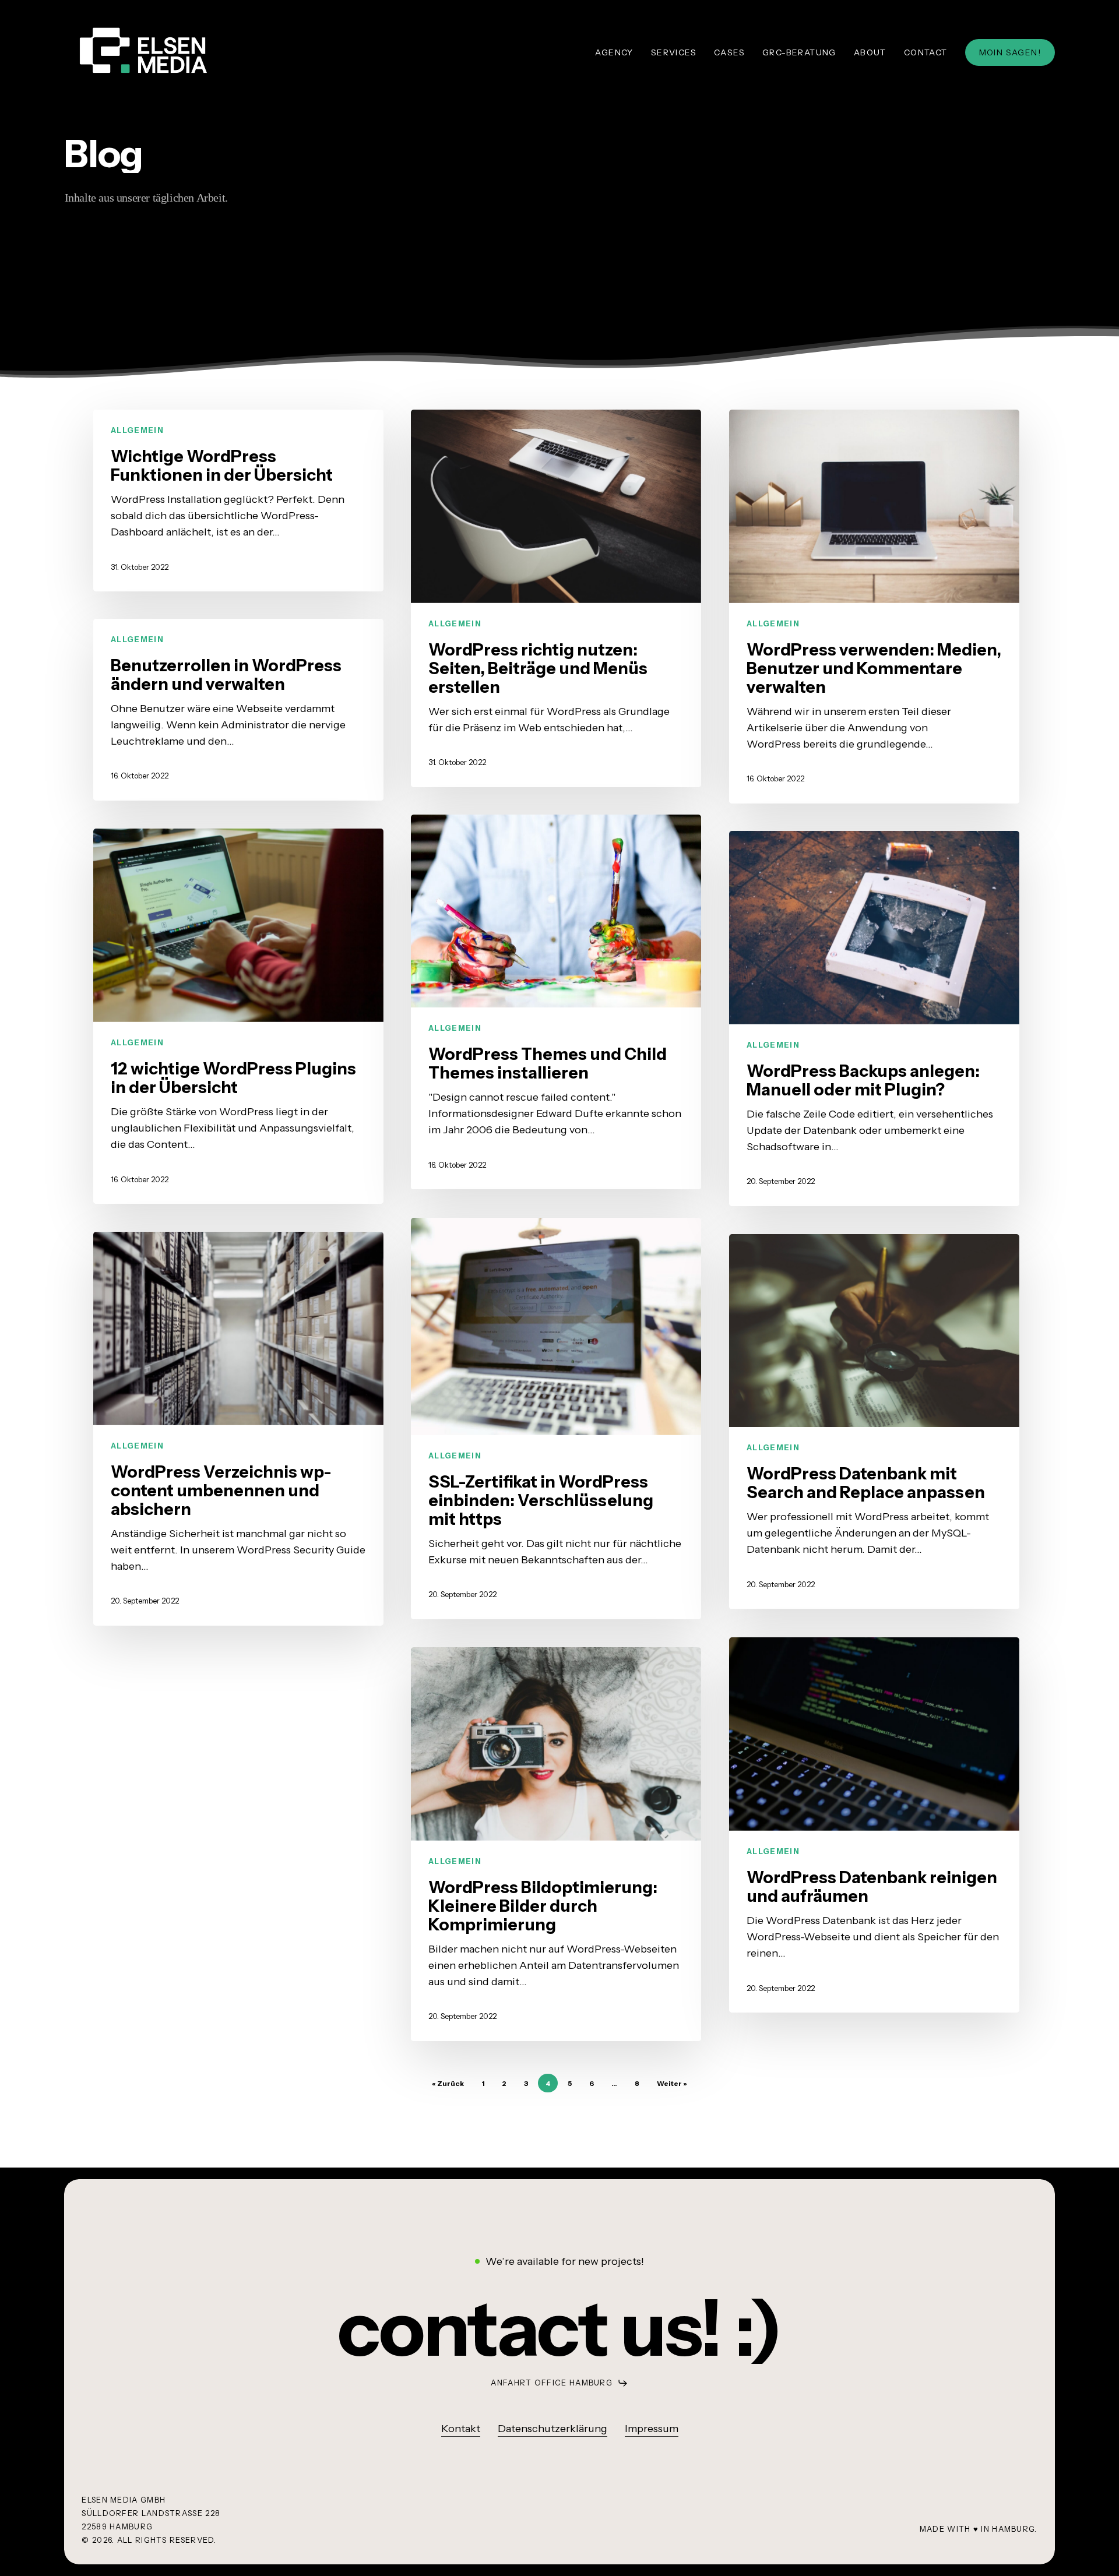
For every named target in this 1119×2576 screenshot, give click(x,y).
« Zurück (448, 2083)
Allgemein (137, 430)
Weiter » (672, 2083)
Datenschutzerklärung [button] (553, 2429)
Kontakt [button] (461, 2429)
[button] (559, 2329)
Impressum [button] (652, 2429)
